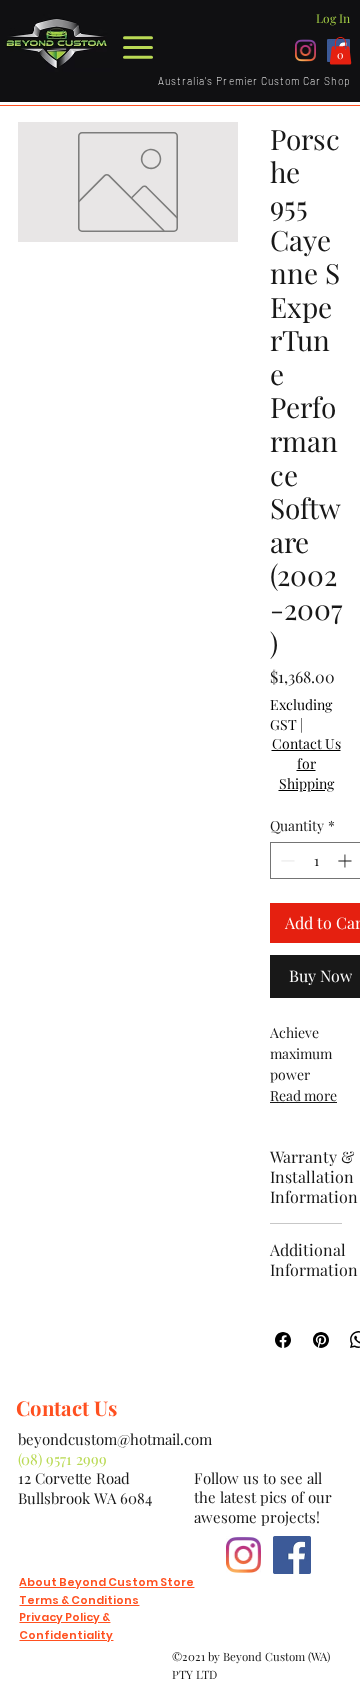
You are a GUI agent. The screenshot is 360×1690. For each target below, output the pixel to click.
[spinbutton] (316, 860)
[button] (340, 50)
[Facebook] (292, 1555)
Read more (303, 1095)
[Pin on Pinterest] (321, 1340)
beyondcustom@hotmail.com (115, 1439)
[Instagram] (305, 50)
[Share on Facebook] (283, 1340)
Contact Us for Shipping (306, 763)
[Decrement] (285, 860)
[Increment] (346, 860)
